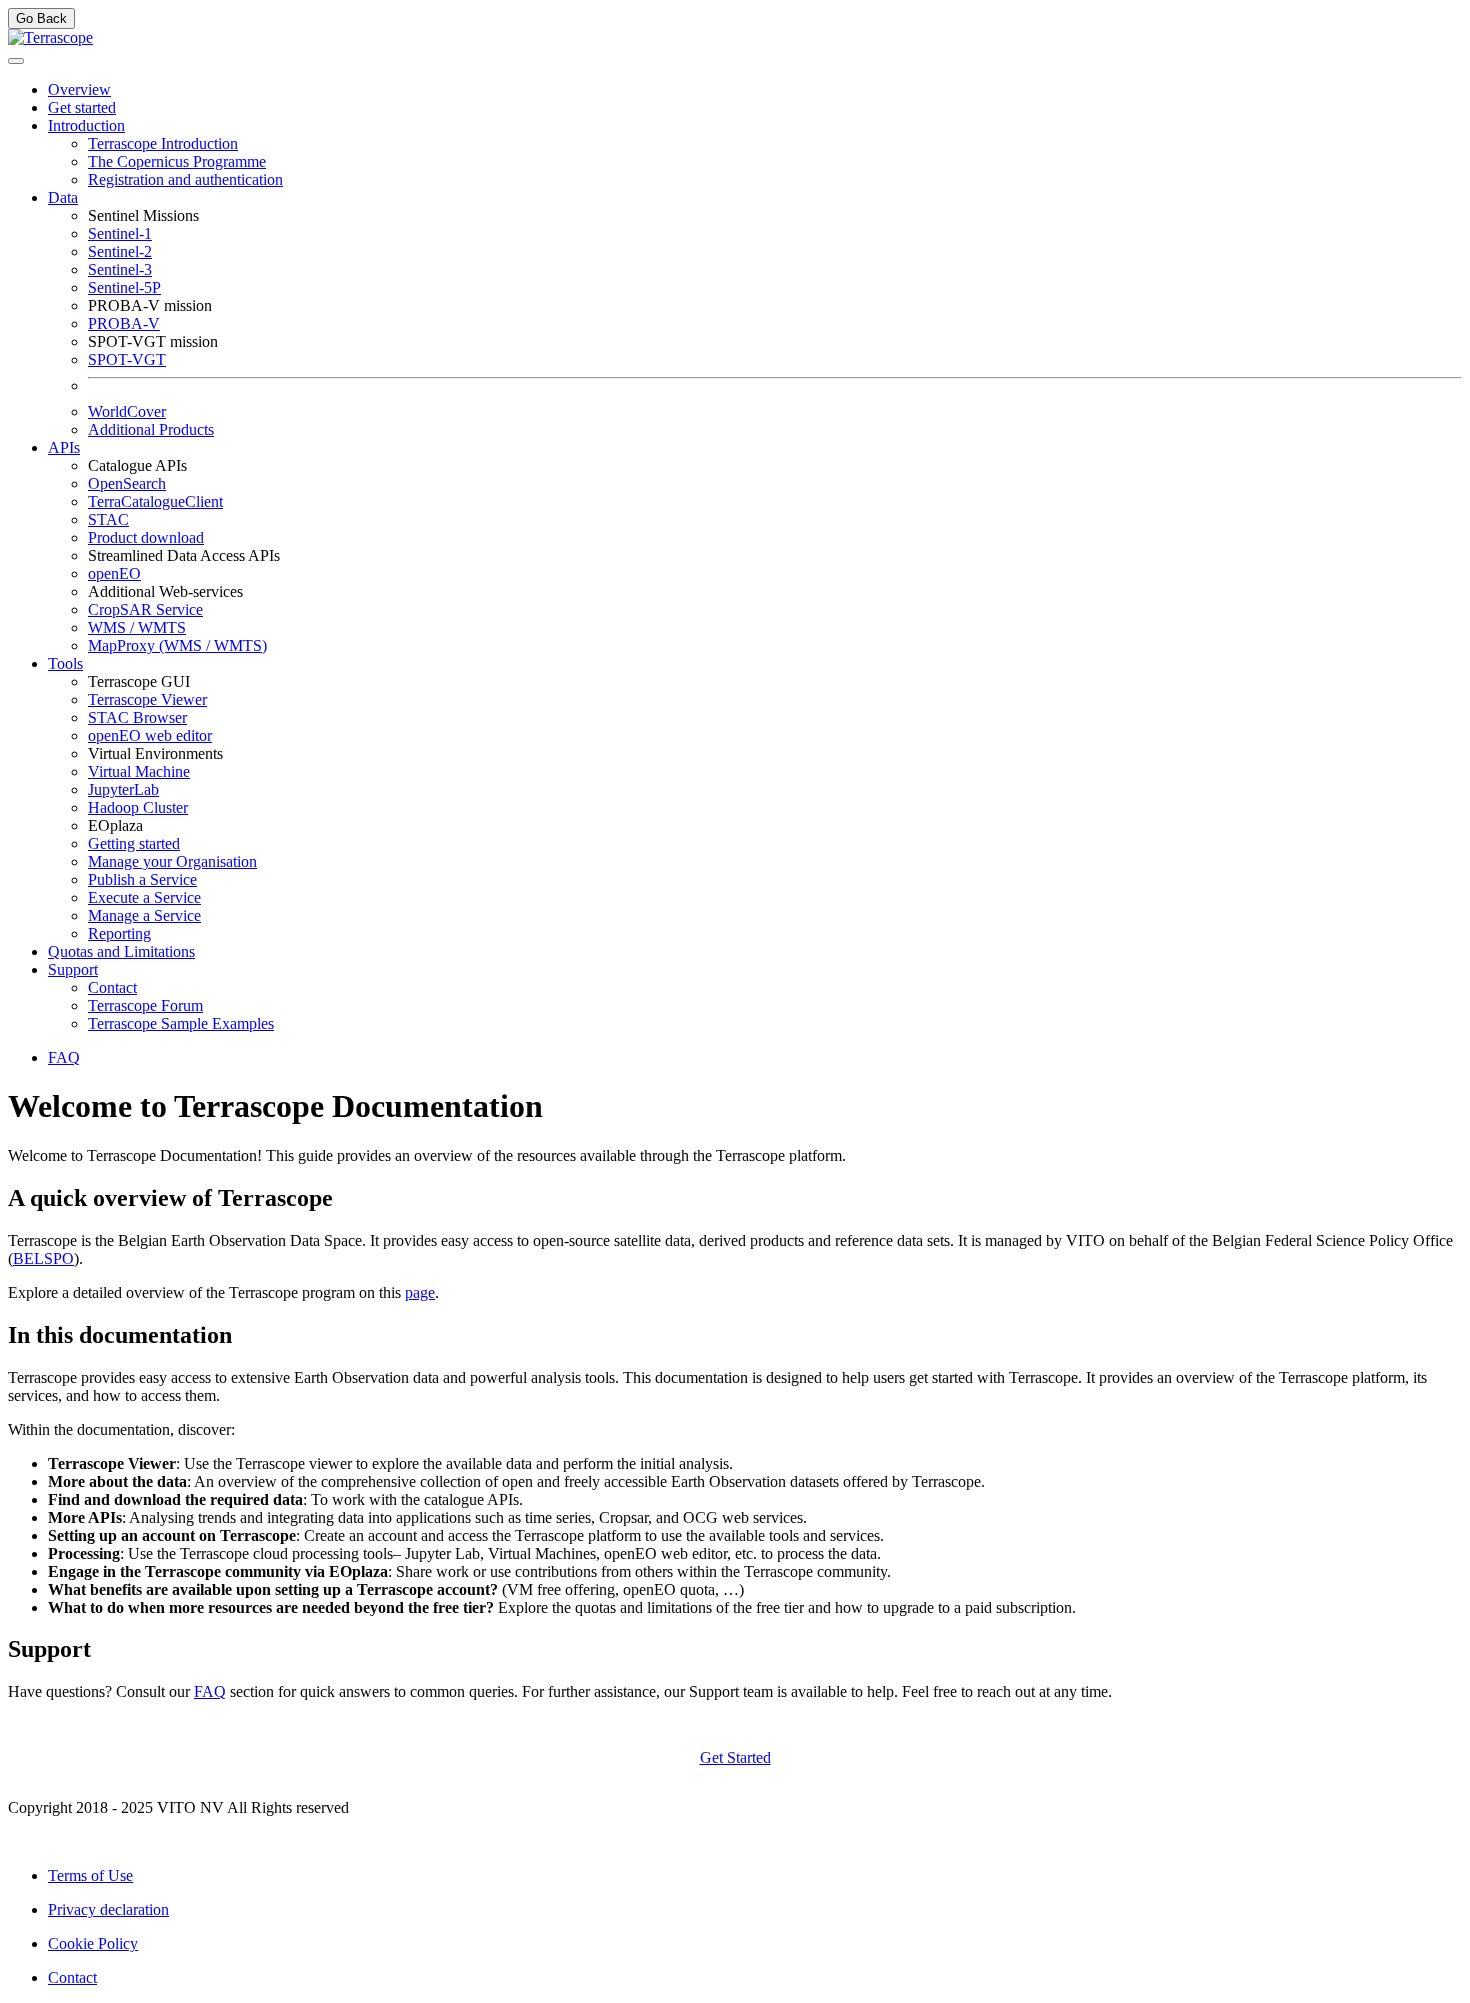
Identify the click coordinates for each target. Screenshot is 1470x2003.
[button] (86, 125)
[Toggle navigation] (16, 61)
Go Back (41, 18)
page (420, 1292)
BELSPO (43, 1258)
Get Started (735, 1757)
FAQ (210, 1691)
